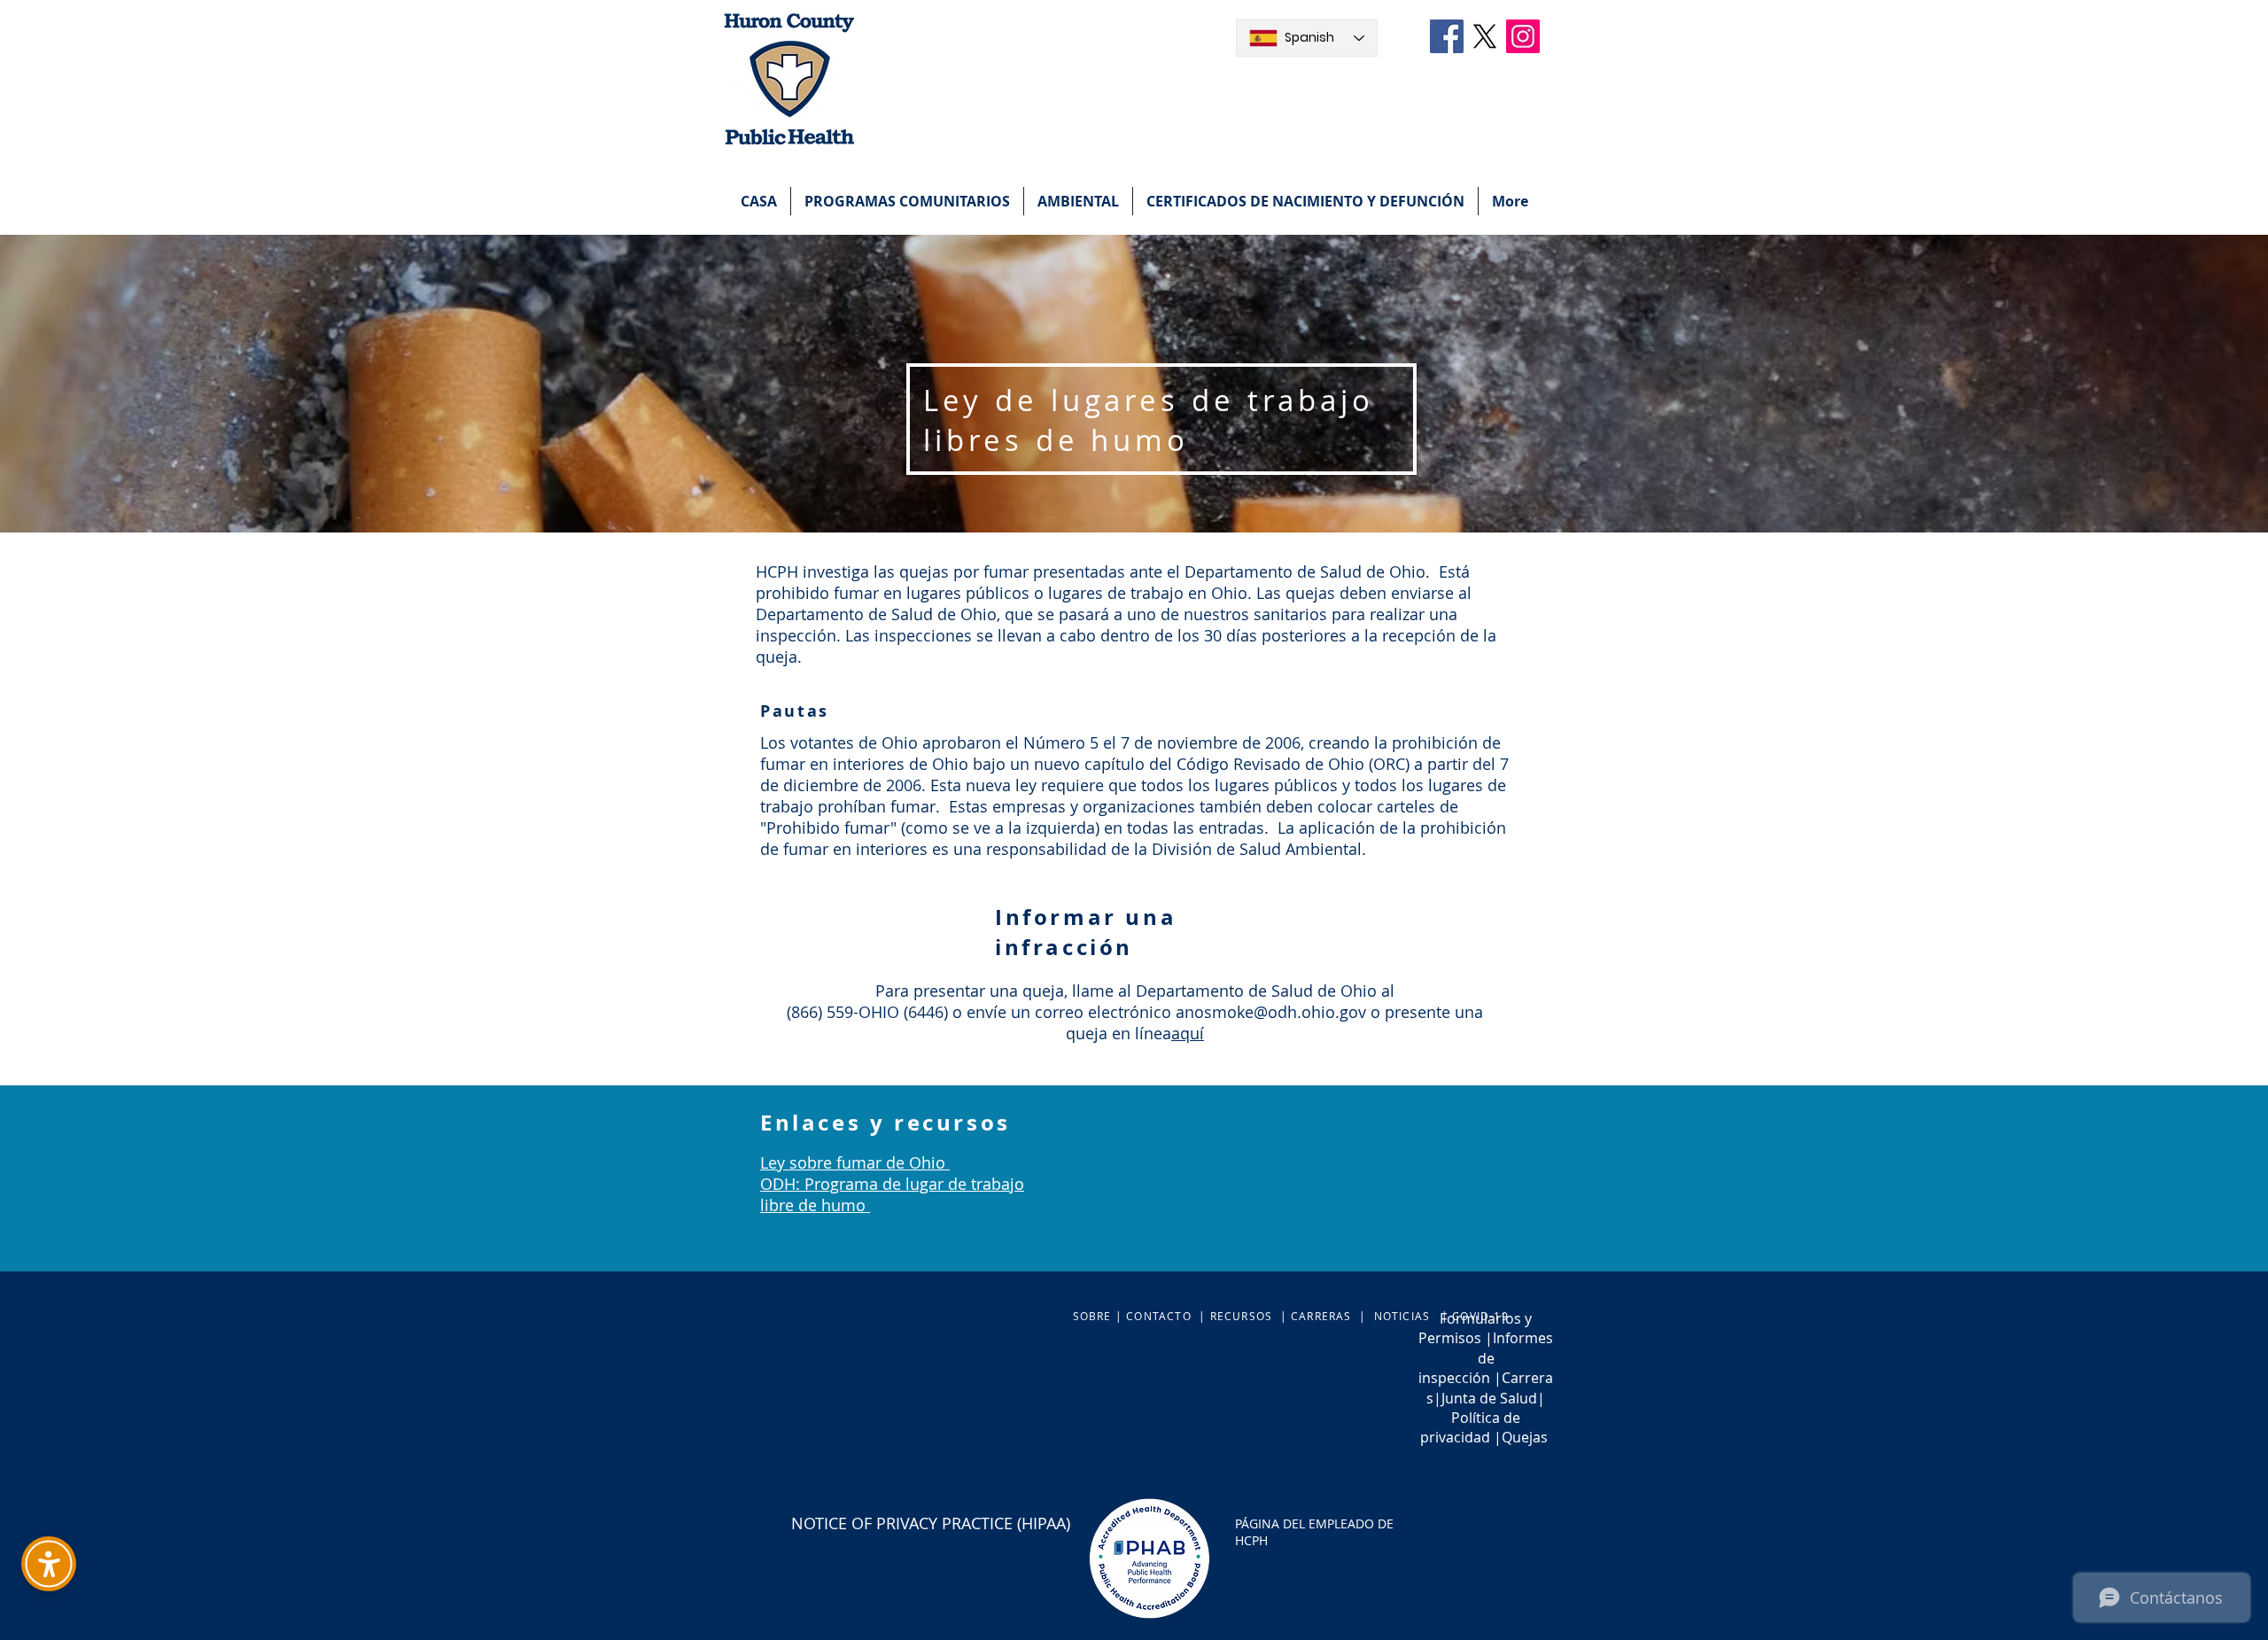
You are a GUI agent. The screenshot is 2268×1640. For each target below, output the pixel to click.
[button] (907, 201)
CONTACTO (1159, 1316)
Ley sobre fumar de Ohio (855, 1162)
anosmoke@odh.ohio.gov (1271, 1012)
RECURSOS (1242, 1316)
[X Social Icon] (1485, 36)
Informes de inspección (1486, 1358)
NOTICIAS (1402, 1316)
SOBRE (1094, 1316)
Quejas (1525, 1437)
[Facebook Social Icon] (1447, 36)
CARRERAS (1321, 1316)
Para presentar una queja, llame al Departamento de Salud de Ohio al (1135, 991)
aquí (1188, 1033)
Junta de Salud (1489, 1398)
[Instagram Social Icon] (1523, 36)
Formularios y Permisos (1475, 1328)
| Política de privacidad (1483, 1418)
